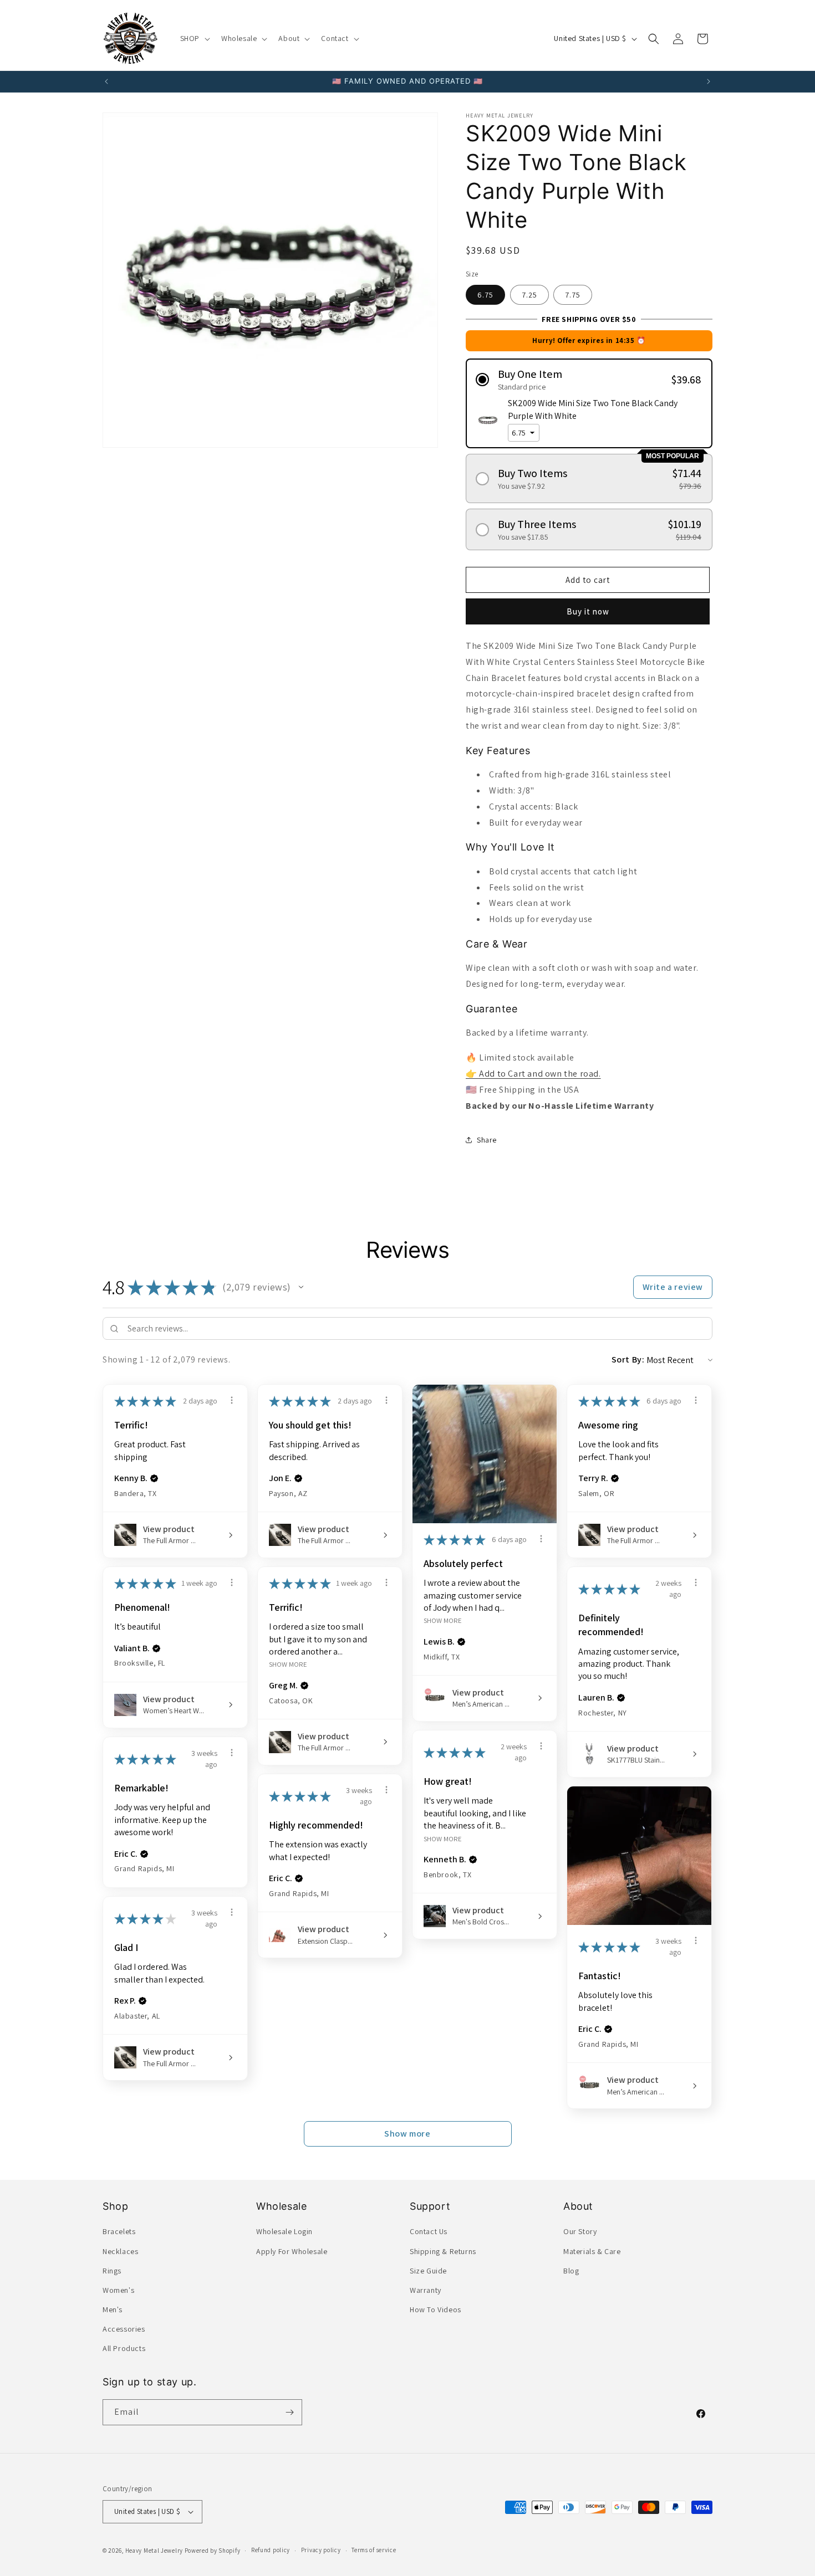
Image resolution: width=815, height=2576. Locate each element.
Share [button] (487, 1140)
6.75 (485, 295)
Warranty (426, 2290)
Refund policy (271, 2550)
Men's (113, 2309)
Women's (118, 2290)
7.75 (573, 295)
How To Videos (435, 2309)
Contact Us (429, 2231)
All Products (124, 2349)
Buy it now (588, 611)
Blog (571, 2271)
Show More (443, 1620)
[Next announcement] (709, 81)
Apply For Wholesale (292, 2251)
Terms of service (374, 2550)
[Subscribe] (289, 2412)
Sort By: (628, 1359)
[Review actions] (232, 1400)
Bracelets (119, 2231)
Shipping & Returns (443, 2251)
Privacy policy (321, 2550)
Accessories (124, 2329)
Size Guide (428, 2271)
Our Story (580, 2231)
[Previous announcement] (106, 81)
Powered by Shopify (213, 2551)
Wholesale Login (284, 2231)
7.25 (529, 295)
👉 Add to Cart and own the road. (533, 1074)
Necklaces (120, 2251)
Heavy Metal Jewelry (154, 2551)
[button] (194, 38)
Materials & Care (592, 2251)
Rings (112, 2271)
